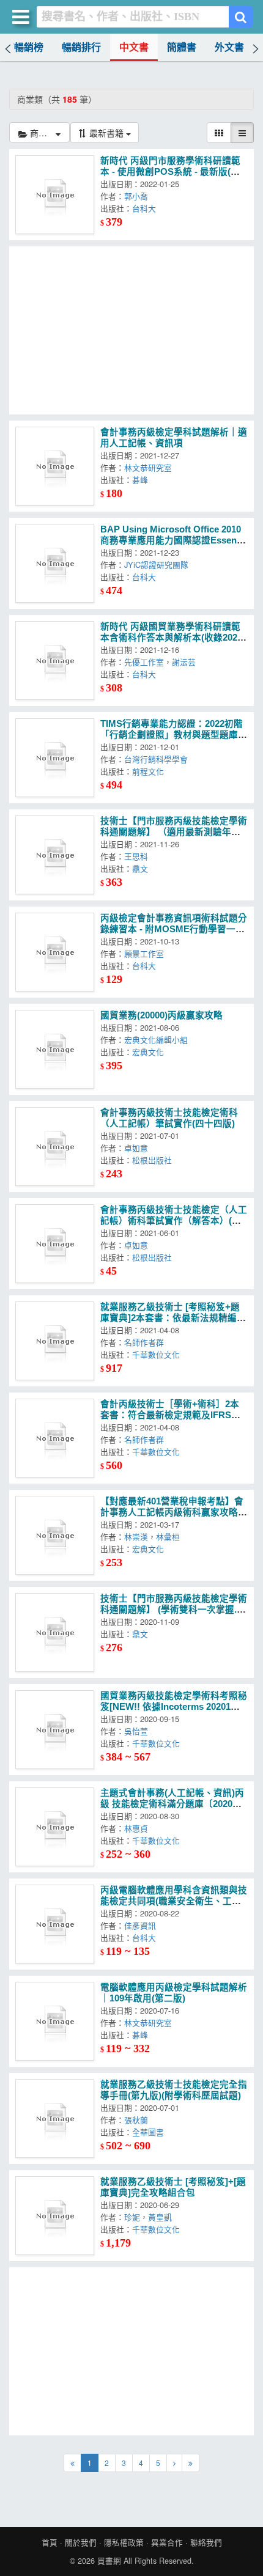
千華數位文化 (158, 1354)
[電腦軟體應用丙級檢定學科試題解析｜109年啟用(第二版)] (55, 2021)
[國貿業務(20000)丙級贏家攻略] (55, 1049)
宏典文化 (150, 1052)
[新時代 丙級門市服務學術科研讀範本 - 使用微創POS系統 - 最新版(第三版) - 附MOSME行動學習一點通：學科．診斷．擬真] (55, 195)
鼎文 (143, 868)
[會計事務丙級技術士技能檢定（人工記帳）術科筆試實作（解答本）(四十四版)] (55, 1244)
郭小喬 (139, 196)
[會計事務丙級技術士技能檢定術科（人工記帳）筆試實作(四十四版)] (55, 1146)
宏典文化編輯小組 (158, 1040)
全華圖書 (150, 2132)
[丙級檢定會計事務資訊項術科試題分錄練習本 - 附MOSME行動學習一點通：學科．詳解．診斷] (55, 952)
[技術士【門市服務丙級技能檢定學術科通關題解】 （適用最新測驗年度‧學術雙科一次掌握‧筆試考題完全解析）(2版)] (55, 855)
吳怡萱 (139, 1731)
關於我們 (81, 2542)
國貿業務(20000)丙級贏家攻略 (161, 1015)
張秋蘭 (140, 2120)
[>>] (191, 2463)
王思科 (139, 856)
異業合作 (167, 2542)
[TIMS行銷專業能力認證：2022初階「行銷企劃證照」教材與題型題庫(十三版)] (55, 758)
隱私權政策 (124, 2542)
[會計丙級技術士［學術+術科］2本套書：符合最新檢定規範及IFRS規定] (55, 1438)
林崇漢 (136, 1536)
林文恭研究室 (150, 467)
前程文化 (150, 771)
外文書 (229, 47)
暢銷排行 (81, 47)
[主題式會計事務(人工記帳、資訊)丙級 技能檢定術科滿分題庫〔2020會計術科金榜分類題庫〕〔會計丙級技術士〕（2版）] (55, 1827)
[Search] (241, 17)
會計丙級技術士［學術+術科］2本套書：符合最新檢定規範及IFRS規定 (170, 1415)
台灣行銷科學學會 (158, 759)
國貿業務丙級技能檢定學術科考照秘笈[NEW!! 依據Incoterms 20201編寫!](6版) (174, 1707)
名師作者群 (146, 1342)
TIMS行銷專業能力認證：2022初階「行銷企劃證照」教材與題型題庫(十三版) (172, 735)
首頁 (50, 2542)
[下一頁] (174, 2463)
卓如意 (139, 1148)
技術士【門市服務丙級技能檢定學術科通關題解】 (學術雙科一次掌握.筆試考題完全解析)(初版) (174, 1610)
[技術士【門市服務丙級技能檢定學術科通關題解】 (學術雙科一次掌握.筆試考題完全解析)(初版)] (55, 1632)
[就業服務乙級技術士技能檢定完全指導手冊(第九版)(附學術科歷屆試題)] (55, 2118)
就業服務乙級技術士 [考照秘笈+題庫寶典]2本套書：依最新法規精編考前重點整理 (173, 1318)
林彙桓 (170, 1536)
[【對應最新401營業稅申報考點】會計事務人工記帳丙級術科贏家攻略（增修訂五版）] (55, 1535)
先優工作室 (144, 662)
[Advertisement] (131, 330)
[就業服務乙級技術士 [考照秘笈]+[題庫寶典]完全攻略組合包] (55, 2216)
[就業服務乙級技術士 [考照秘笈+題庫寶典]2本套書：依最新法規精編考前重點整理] (55, 1341)
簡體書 (182, 47)
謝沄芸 (186, 662)
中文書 (134, 47)
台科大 (146, 208)
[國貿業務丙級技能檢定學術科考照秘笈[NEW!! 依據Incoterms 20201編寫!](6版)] (55, 1730)
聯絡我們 (206, 2542)
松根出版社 (154, 1160)
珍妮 (132, 2217)
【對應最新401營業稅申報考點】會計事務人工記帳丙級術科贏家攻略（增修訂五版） (172, 1512)
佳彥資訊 (143, 1925)
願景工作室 (146, 953)
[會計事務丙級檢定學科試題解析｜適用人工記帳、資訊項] (55, 466)
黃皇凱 (162, 2217)
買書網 (109, 2561)
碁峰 (143, 480)
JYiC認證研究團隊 (159, 565)
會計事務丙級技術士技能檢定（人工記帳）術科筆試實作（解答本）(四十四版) (174, 1221)
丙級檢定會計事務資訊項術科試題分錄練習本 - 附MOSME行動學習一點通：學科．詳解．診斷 (174, 929)
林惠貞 (139, 1828)
